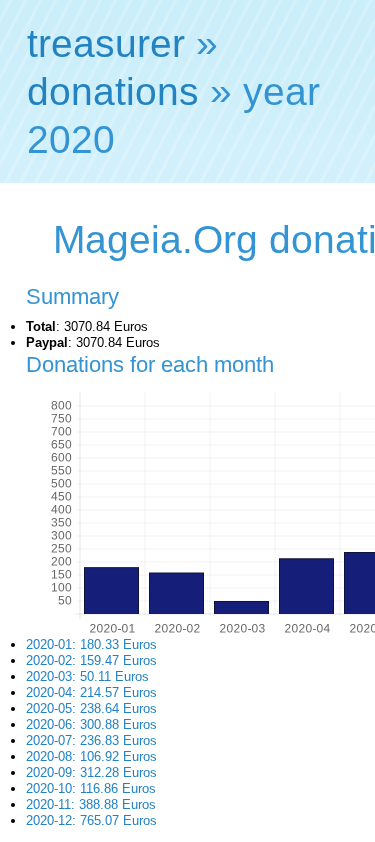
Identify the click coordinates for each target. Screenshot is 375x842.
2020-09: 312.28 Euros (91, 772)
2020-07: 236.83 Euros (91, 740)
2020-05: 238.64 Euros (91, 708)
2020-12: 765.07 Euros (91, 820)
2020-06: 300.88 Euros (91, 724)
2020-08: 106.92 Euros (91, 756)
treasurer (106, 43)
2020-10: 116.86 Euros (91, 788)
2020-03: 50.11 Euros (87, 676)
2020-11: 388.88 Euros (91, 804)
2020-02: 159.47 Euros (91, 660)
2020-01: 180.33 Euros (91, 644)
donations (113, 91)
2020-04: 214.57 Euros (91, 692)
